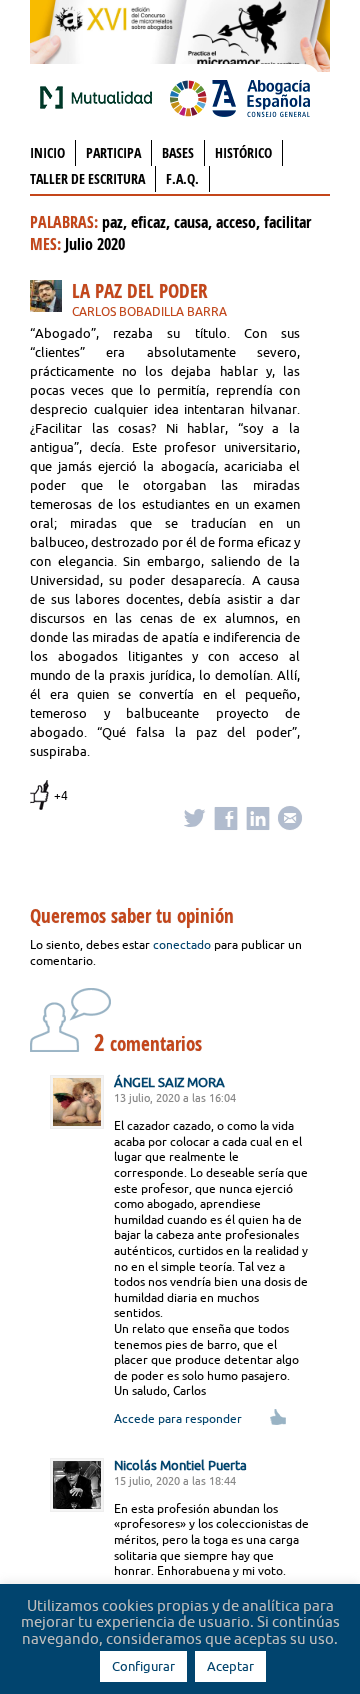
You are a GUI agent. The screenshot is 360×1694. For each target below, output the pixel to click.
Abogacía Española (240, 97)
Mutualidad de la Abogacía (100, 97)
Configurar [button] (143, 1666)
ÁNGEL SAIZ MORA (169, 1082)
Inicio (47, 152)
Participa (113, 152)
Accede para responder (178, 1418)
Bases (178, 152)
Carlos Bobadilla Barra (149, 311)
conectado (182, 944)
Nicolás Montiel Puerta (180, 1465)
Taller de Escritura (87, 178)
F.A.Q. (182, 178)
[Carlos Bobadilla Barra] (51, 299)
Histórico (243, 152)
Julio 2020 (95, 244)
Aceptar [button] (230, 1666)
